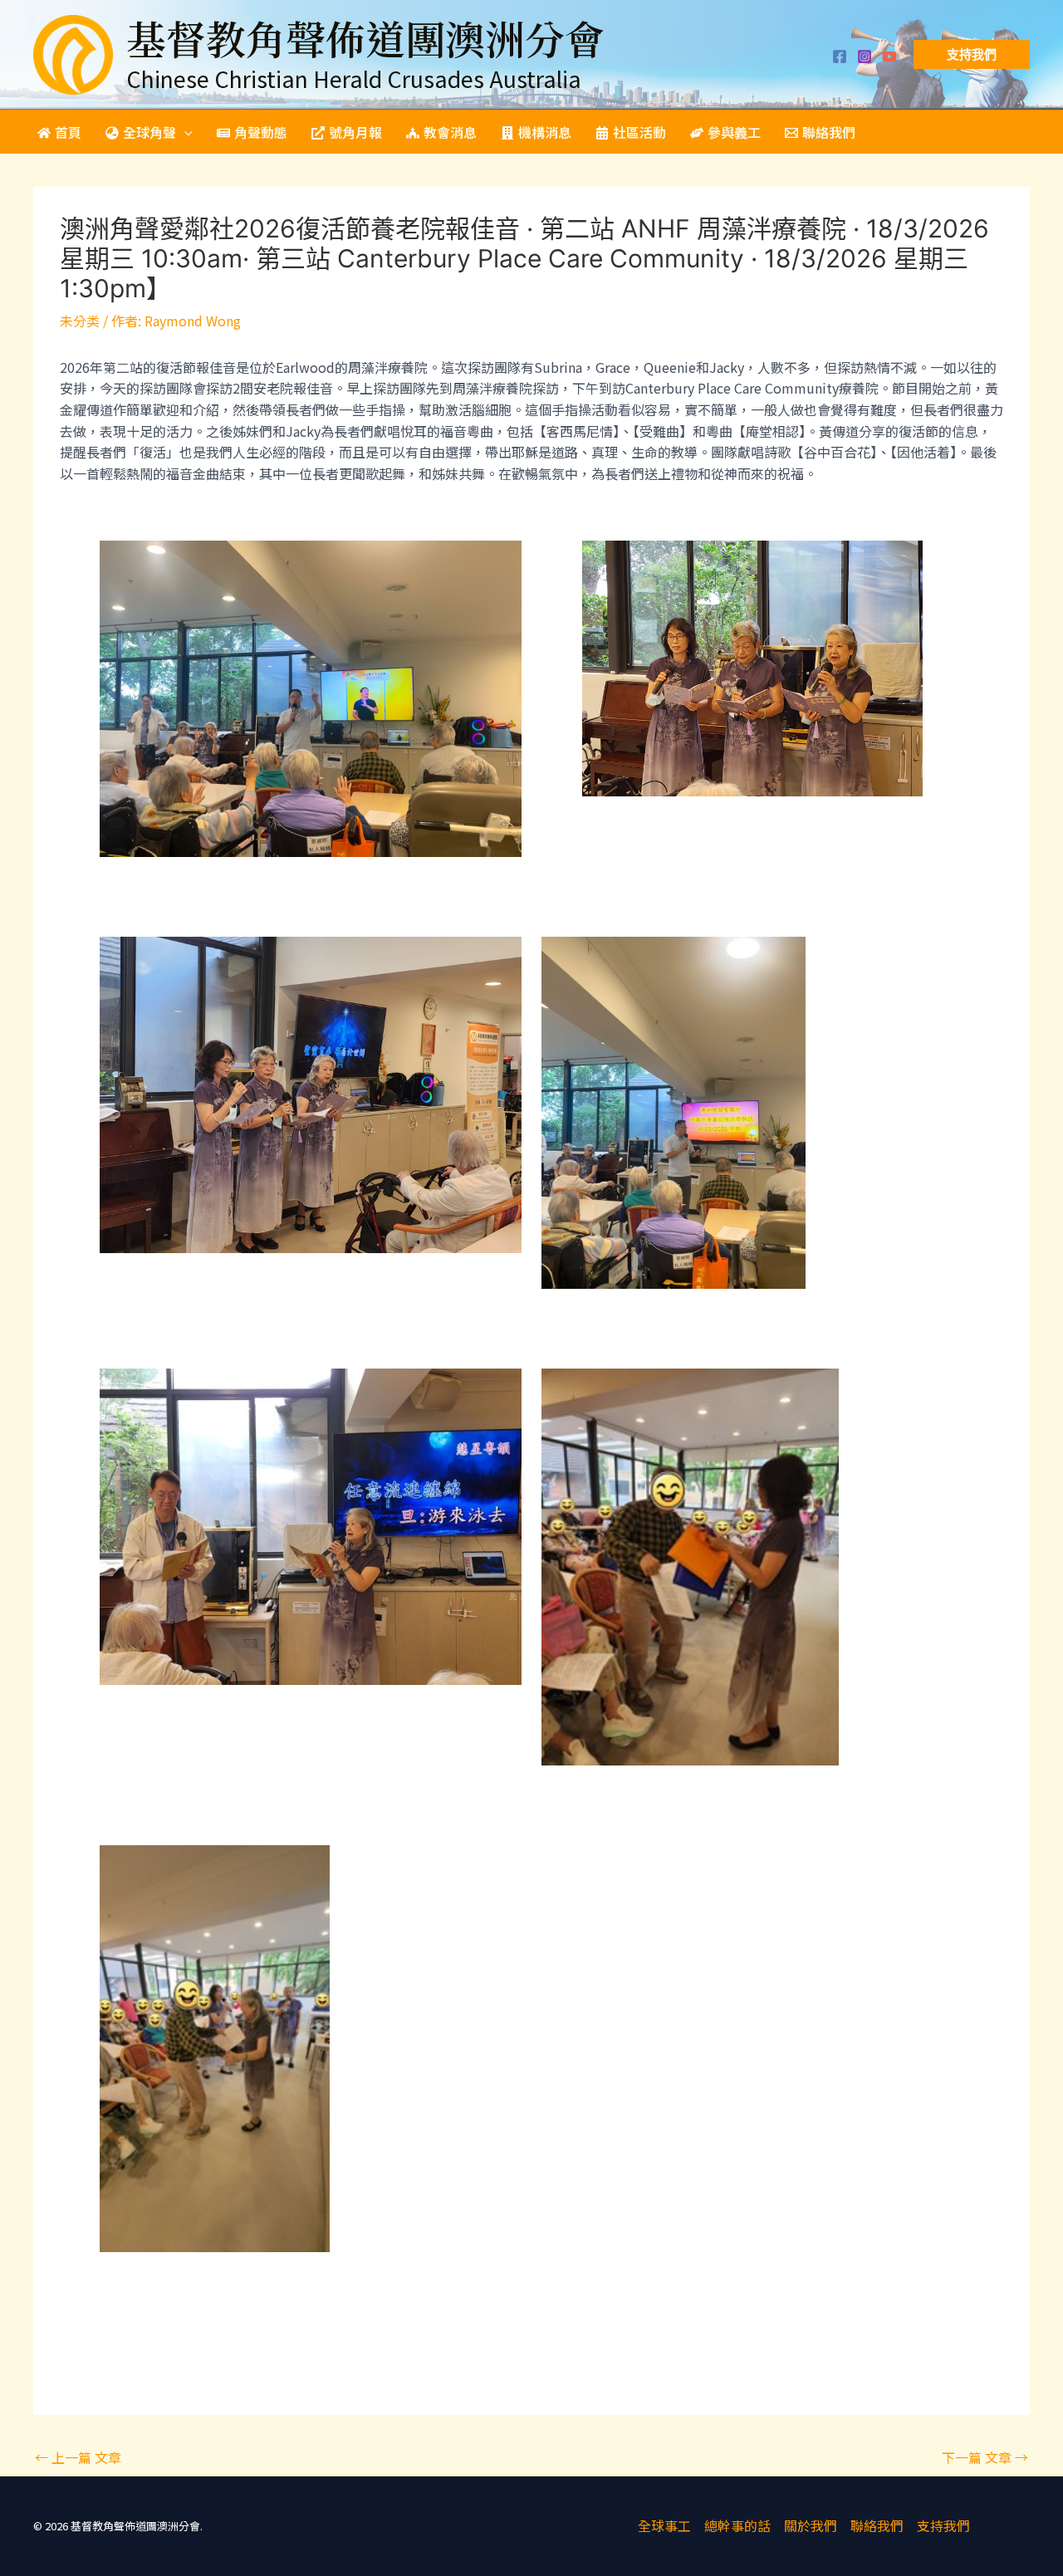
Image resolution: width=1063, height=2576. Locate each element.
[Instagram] (865, 56)
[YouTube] (889, 56)
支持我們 (943, 2525)
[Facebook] (840, 56)
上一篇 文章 (78, 2457)
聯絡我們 (877, 2525)
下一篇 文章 (985, 2457)
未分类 (80, 321)
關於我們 (811, 2525)
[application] (184, 132)
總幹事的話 (737, 2525)
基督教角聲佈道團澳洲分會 (365, 38)
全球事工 (664, 2525)
